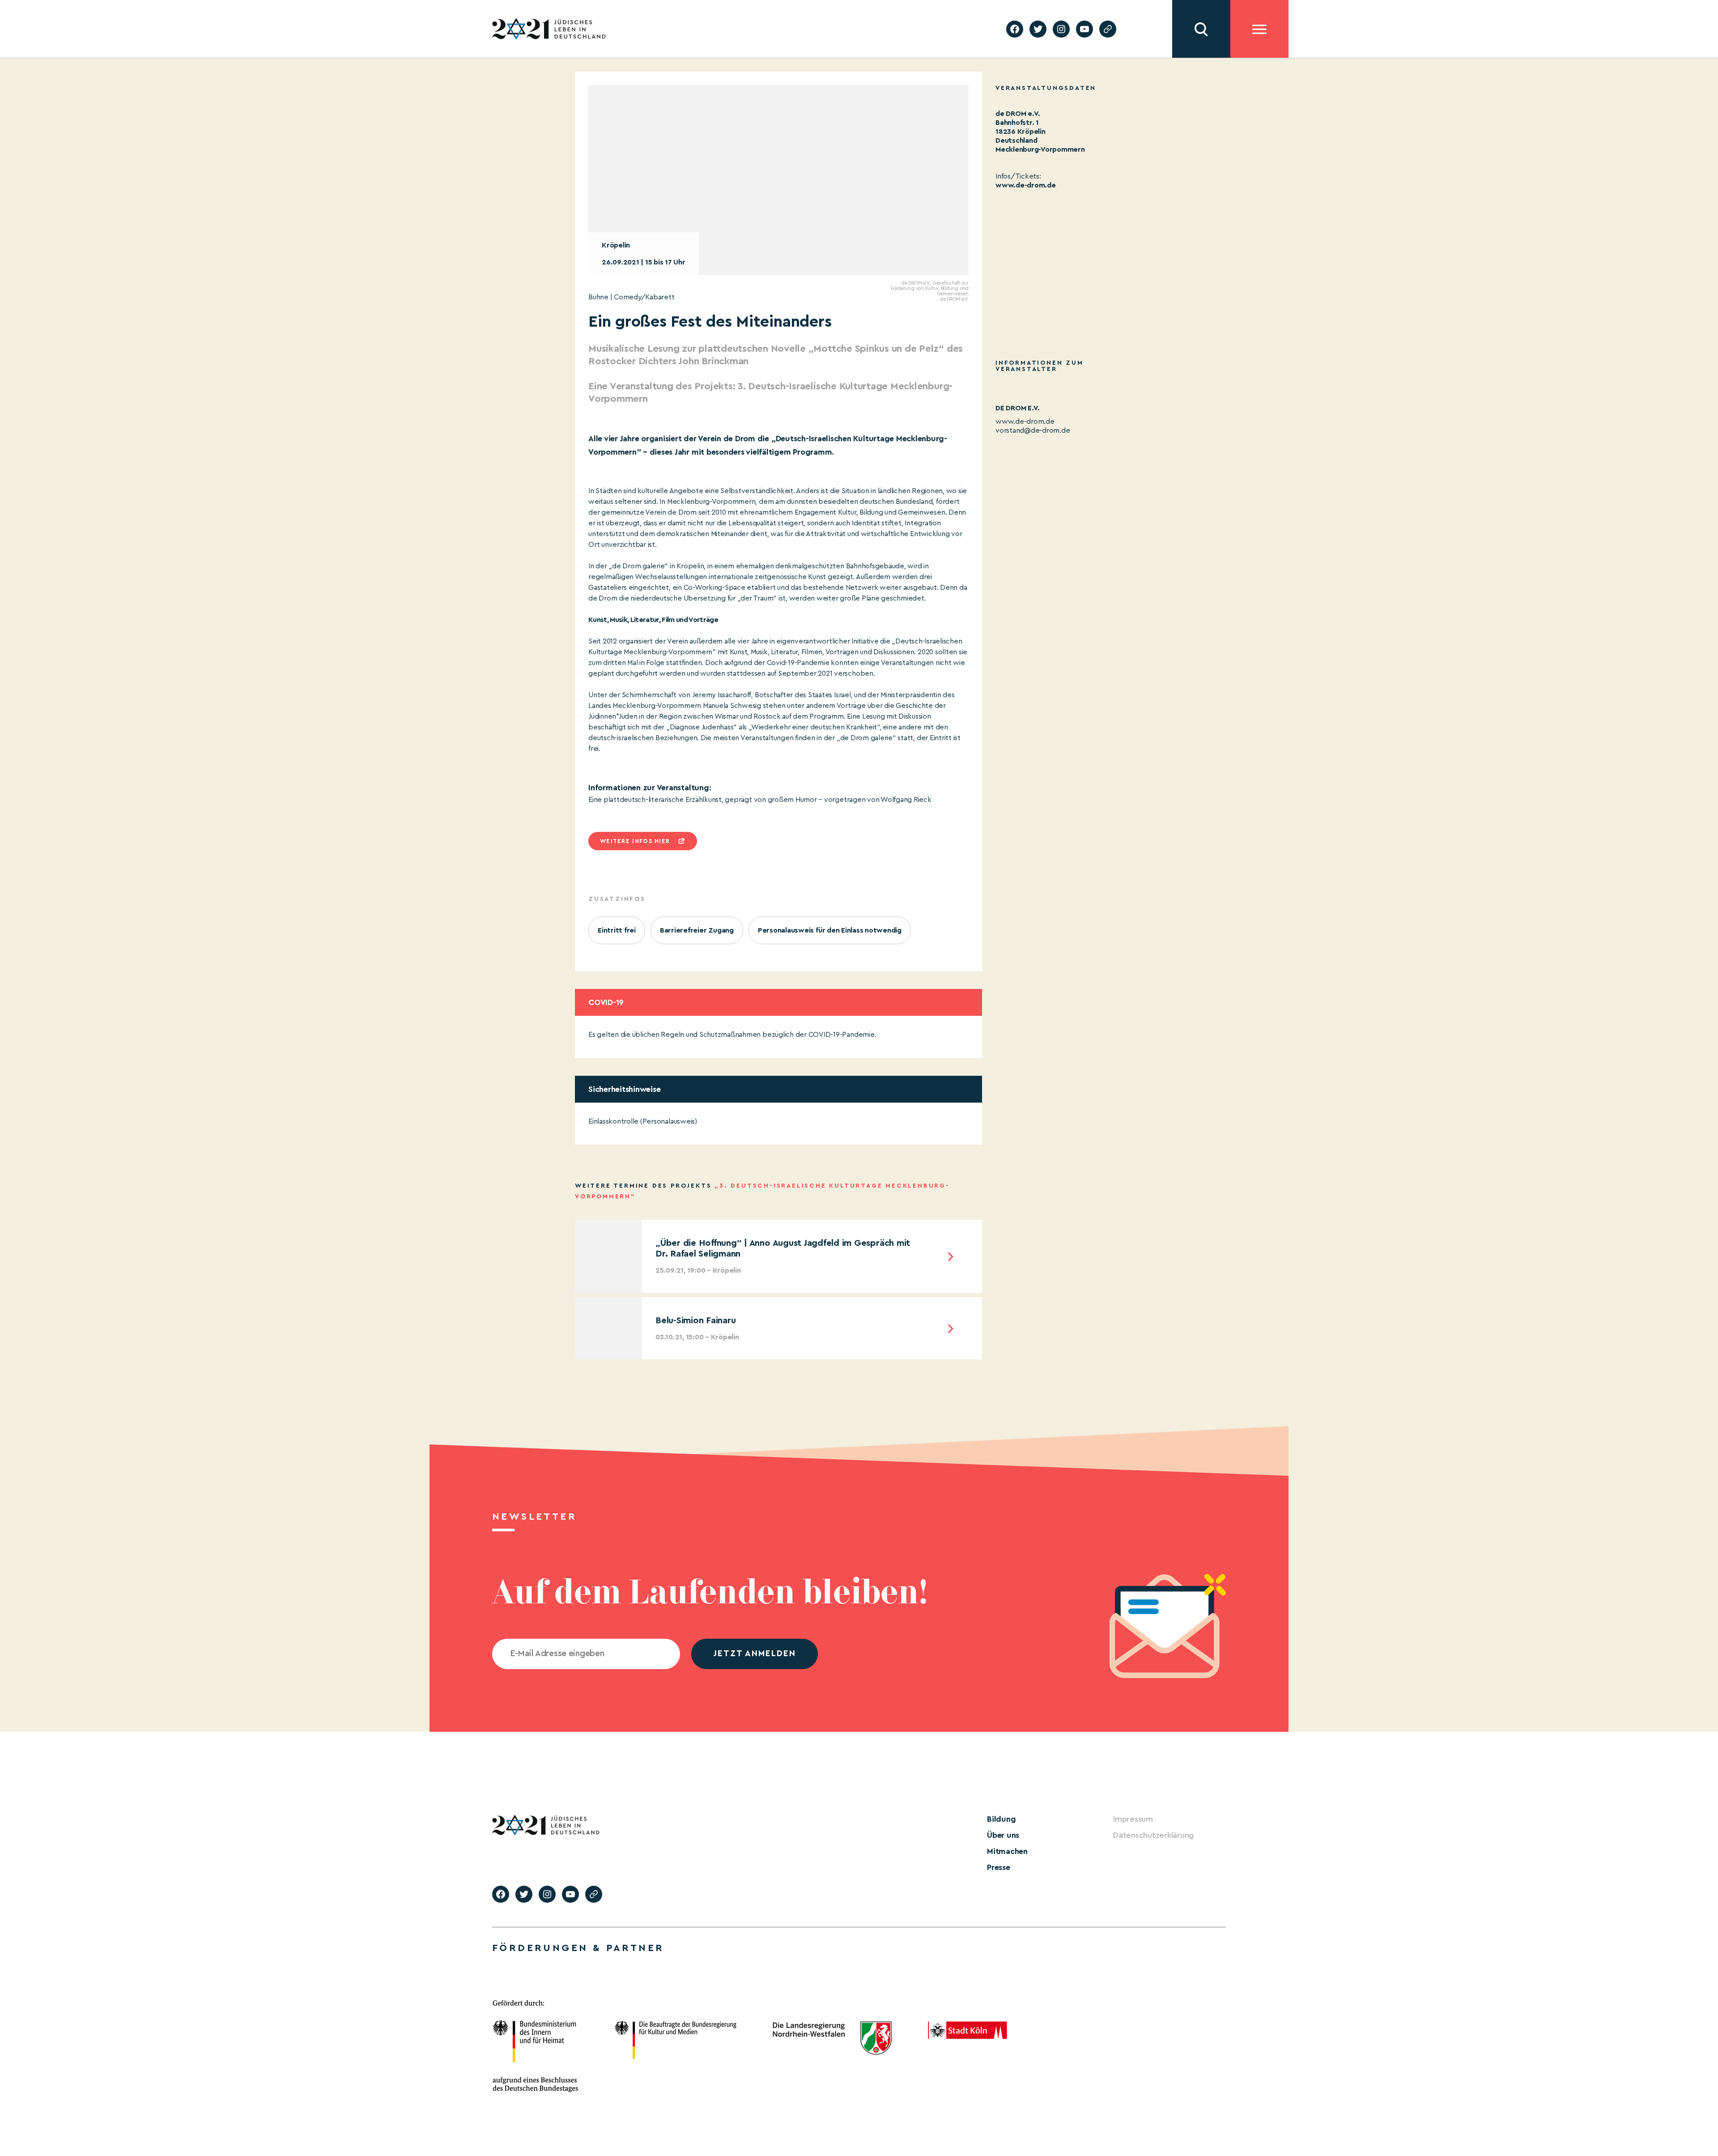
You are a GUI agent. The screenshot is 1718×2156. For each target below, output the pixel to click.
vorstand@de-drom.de (1033, 430)
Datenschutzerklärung (1153, 1835)
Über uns (1003, 1835)
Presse (999, 1867)
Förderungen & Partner (578, 1948)
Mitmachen (1007, 1851)
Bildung (1001, 1819)
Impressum (1133, 1819)
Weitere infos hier (635, 841)
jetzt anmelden (755, 1654)
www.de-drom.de (1026, 185)
